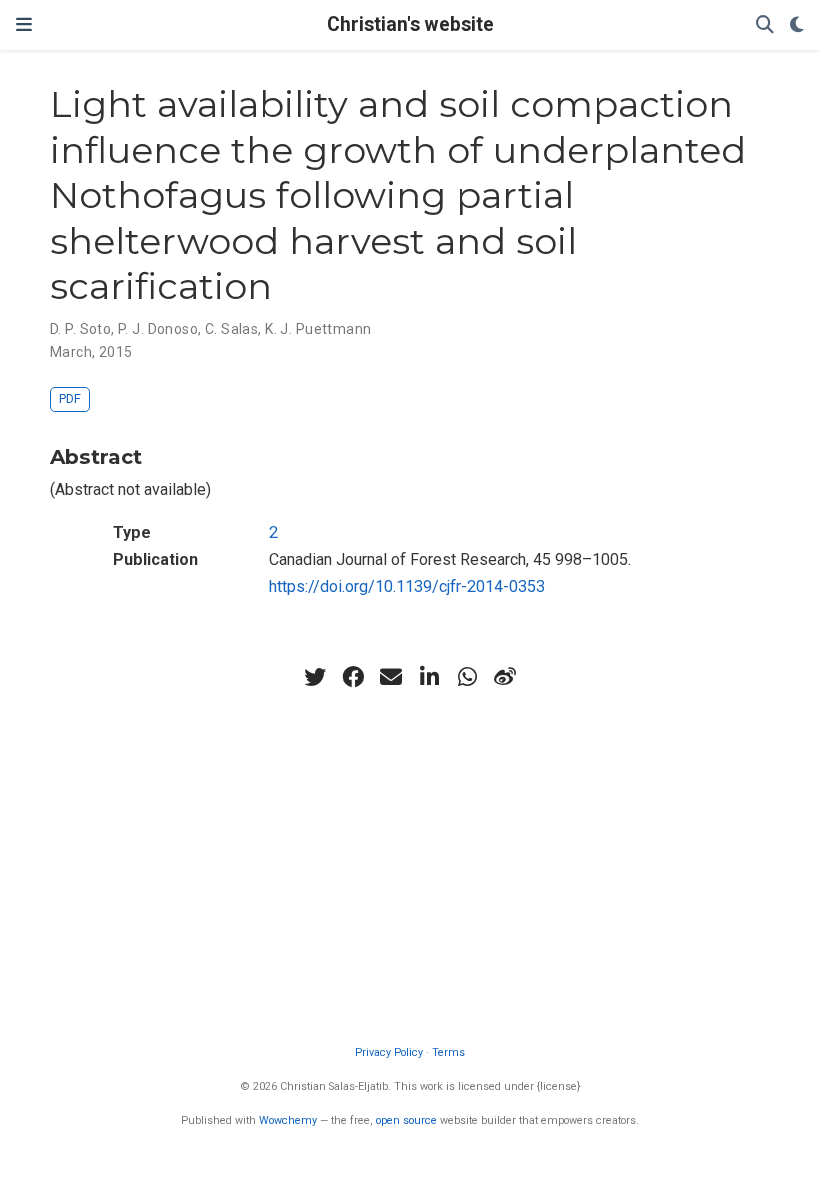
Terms (448, 1052)
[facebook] (353, 677)
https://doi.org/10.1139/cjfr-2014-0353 (407, 586)
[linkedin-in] (429, 677)
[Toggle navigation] (24, 24)
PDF (70, 398)
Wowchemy (288, 1120)
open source (406, 1120)
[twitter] (315, 677)
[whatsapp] (467, 677)
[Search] (765, 25)
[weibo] (505, 677)
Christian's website (410, 24)
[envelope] (391, 677)
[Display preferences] (797, 25)
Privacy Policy (389, 1052)
